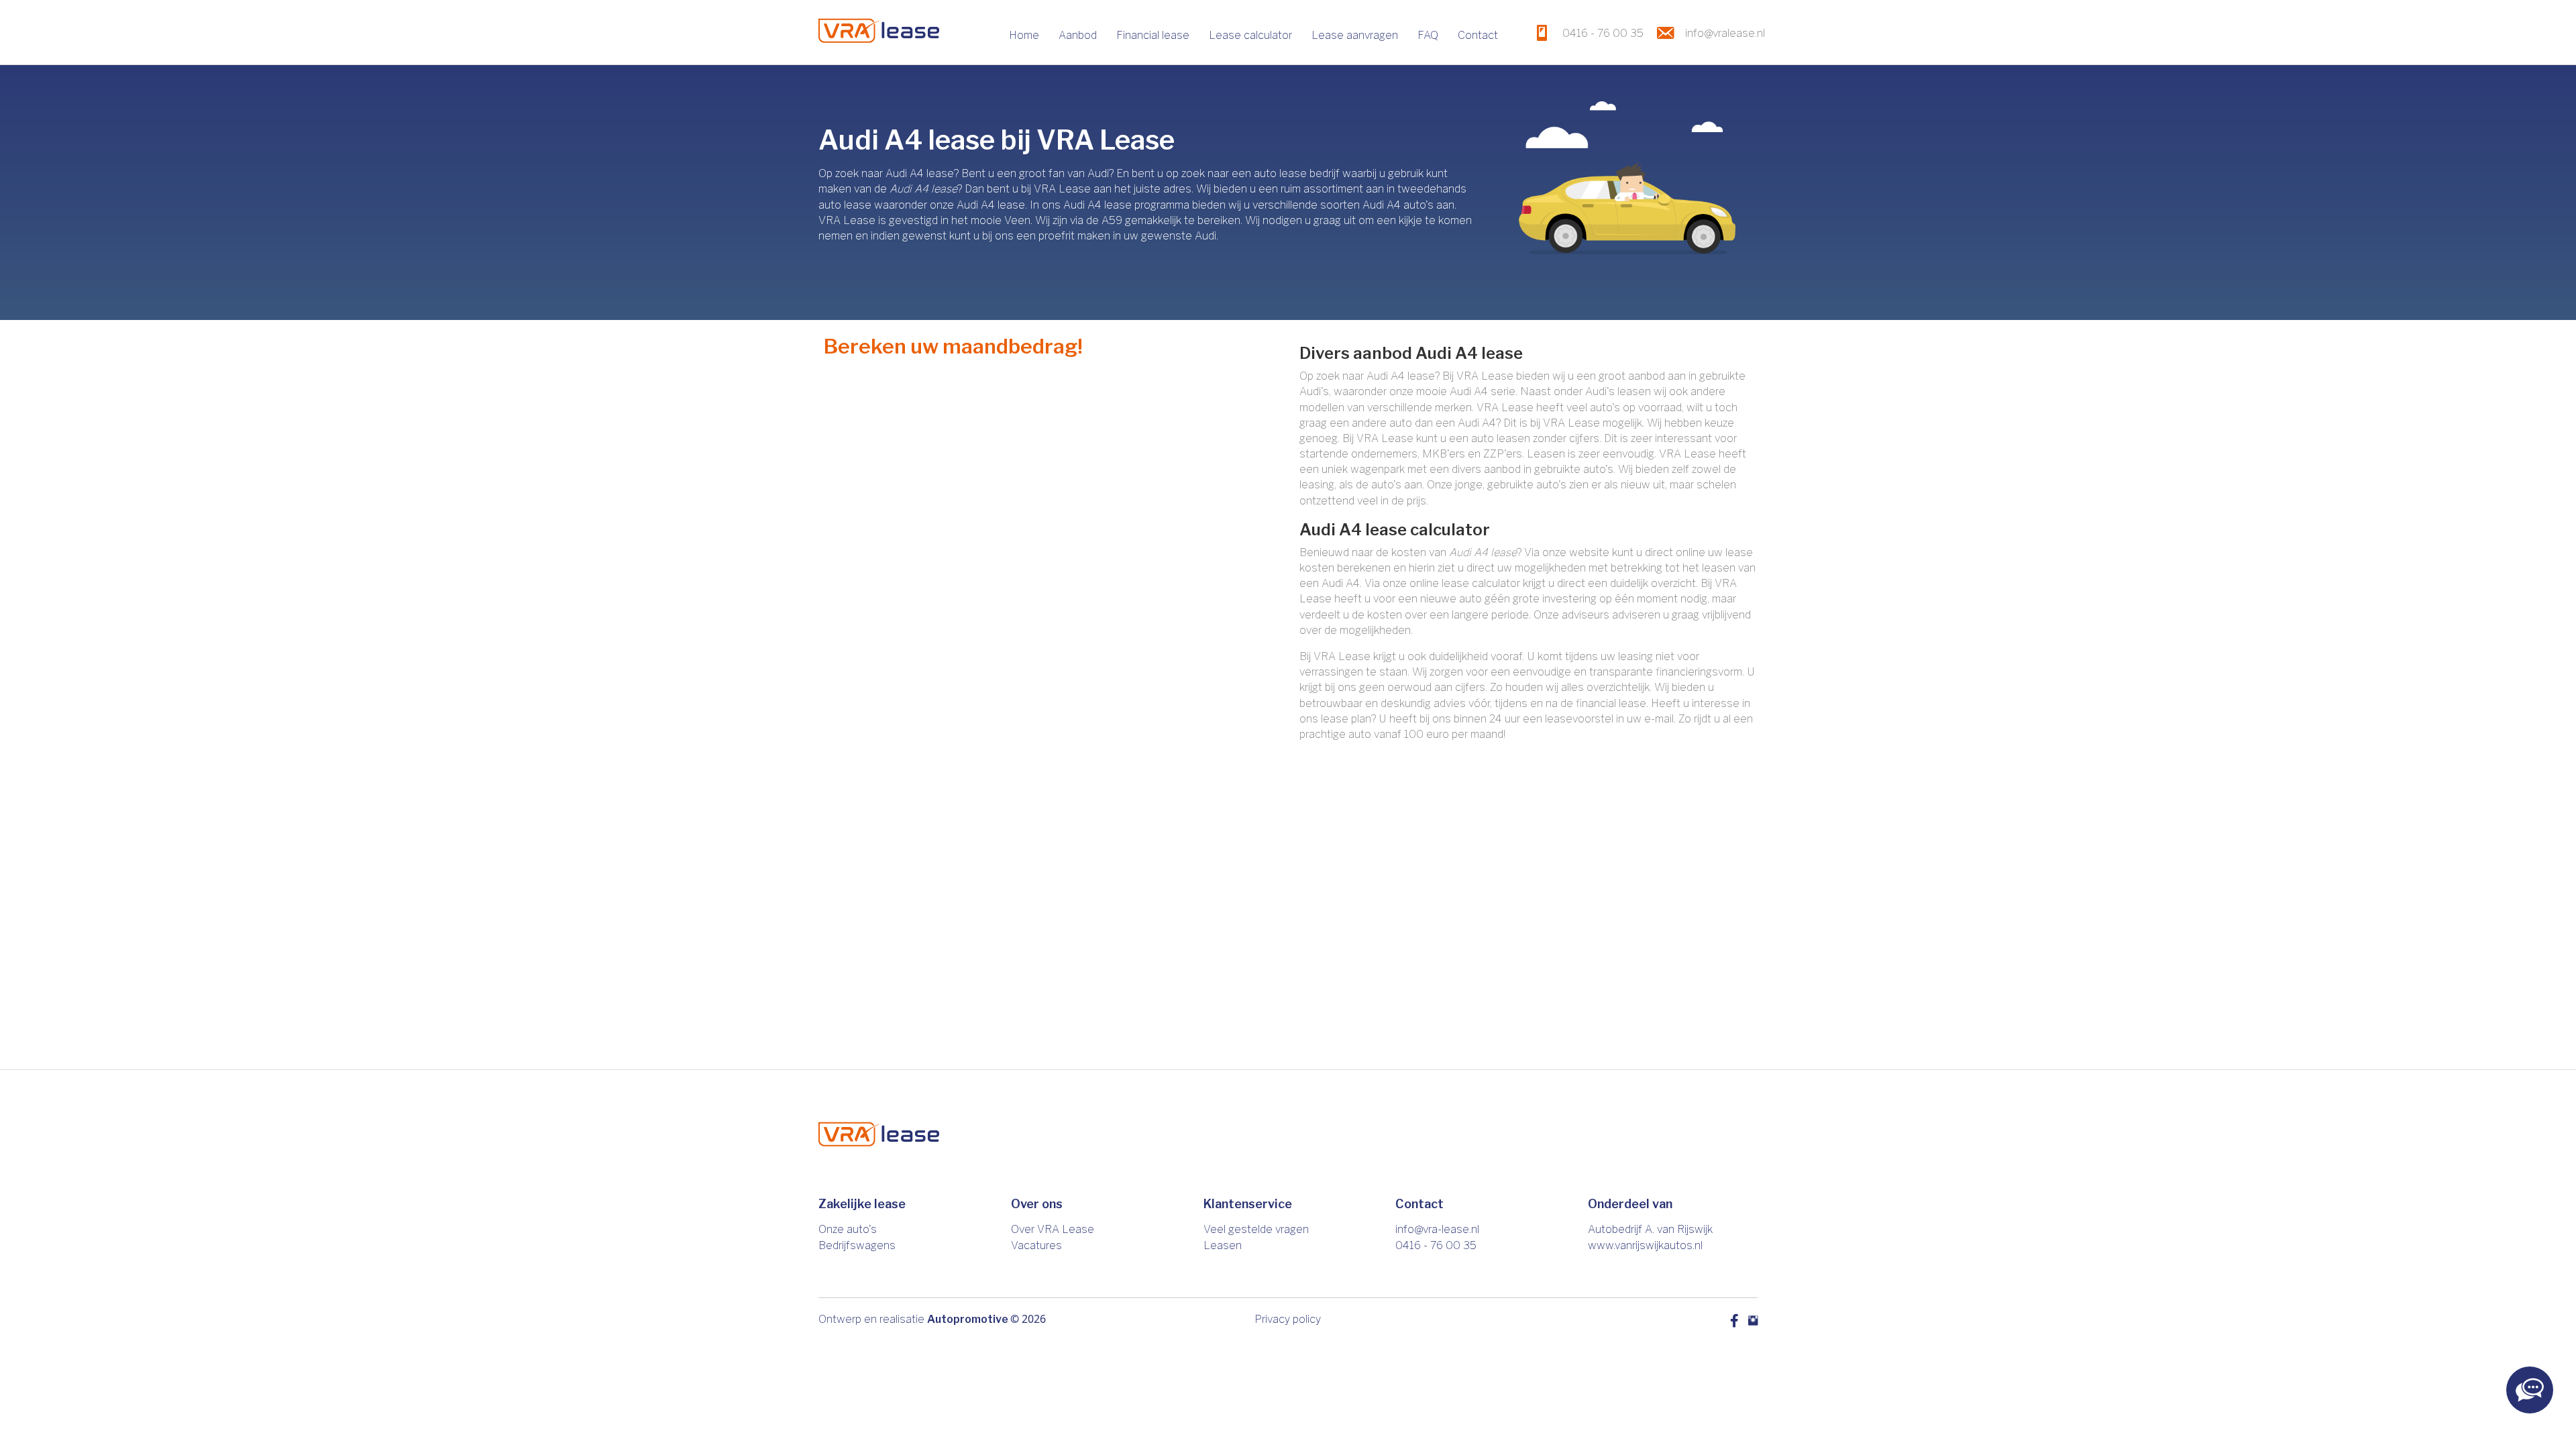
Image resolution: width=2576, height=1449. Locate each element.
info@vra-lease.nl (1437, 1229)
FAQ (1428, 35)
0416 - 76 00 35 (1436, 1245)
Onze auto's (848, 1229)
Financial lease (1153, 35)
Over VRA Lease (1053, 1229)
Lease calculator (1250, 35)
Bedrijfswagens (857, 1245)
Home (1024, 35)
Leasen (1223, 1245)
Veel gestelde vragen (1256, 1229)
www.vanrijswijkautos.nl (1645, 1245)
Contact (1478, 35)
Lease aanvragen (1355, 35)
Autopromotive (968, 1319)
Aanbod (1078, 35)
